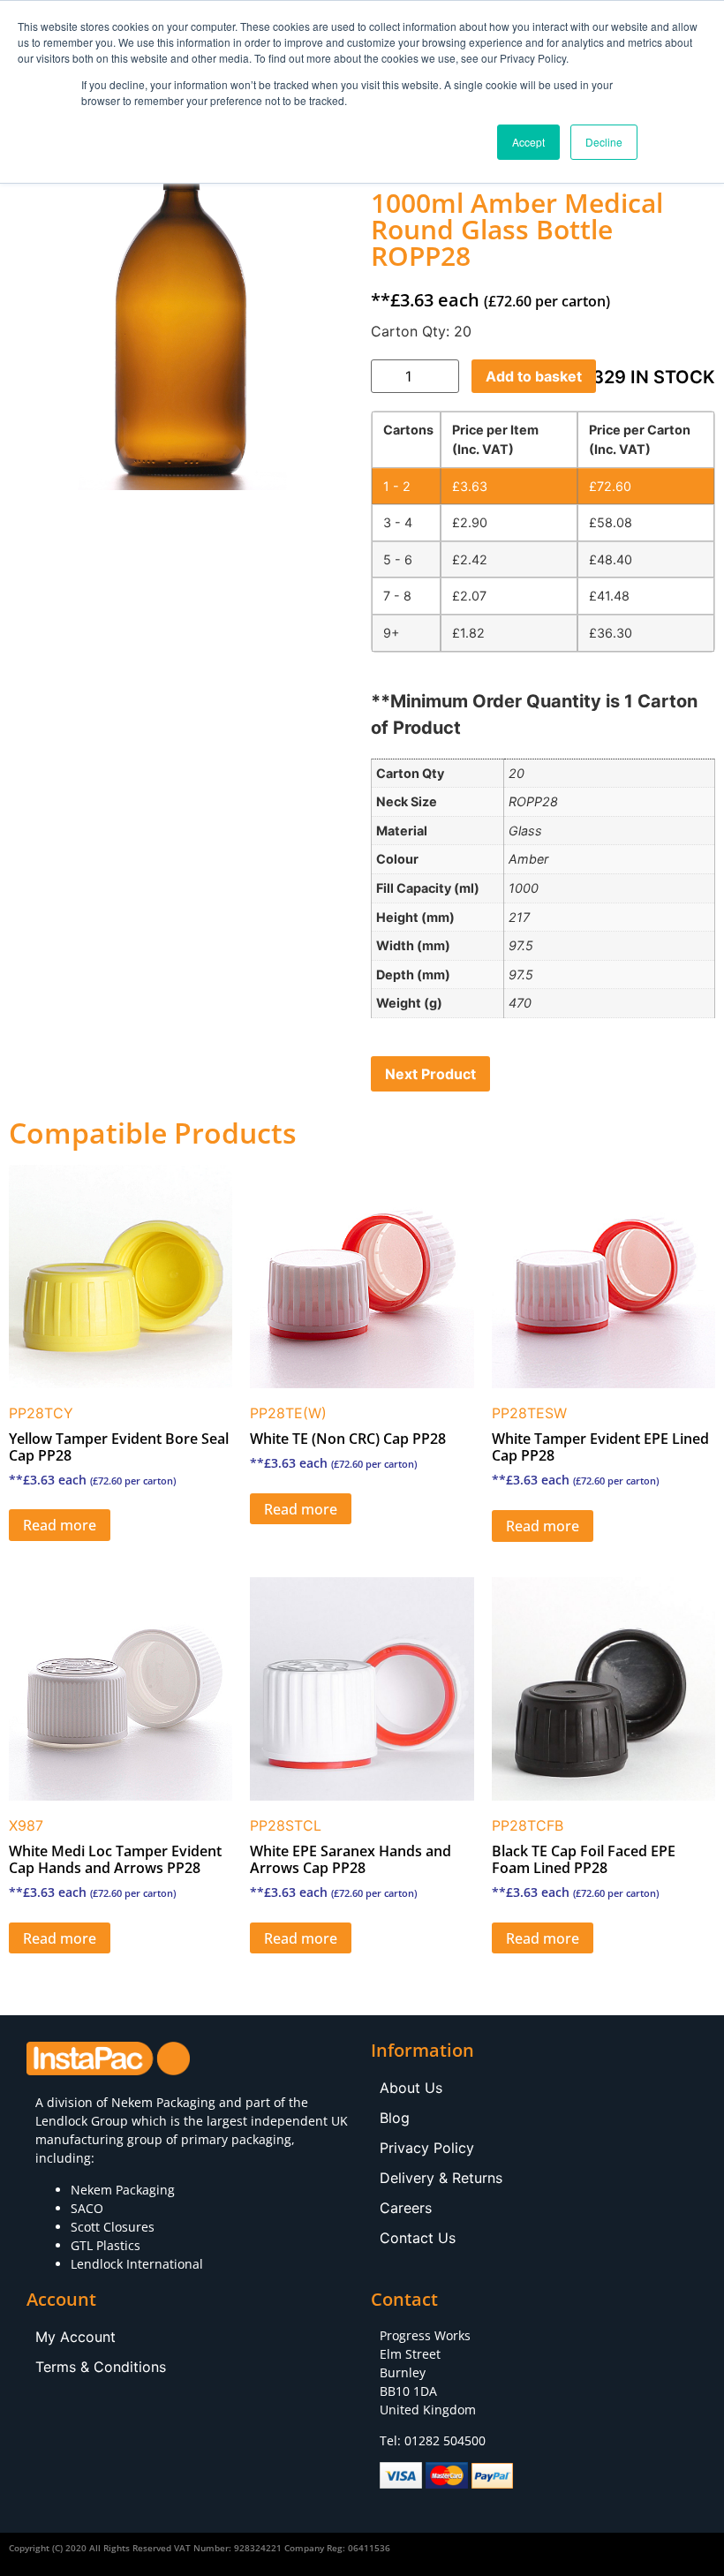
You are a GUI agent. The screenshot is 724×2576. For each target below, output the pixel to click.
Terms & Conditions (101, 2367)
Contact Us (418, 2238)
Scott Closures (113, 2227)
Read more (60, 1525)
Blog (395, 2118)
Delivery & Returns (441, 2178)
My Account (75, 2337)
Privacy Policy (427, 2148)
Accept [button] (528, 142)
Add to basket (534, 376)
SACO (87, 2208)
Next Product (430, 1074)
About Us (411, 2088)
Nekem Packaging (163, 2102)
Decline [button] (604, 142)
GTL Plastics (106, 2245)
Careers (406, 2208)
